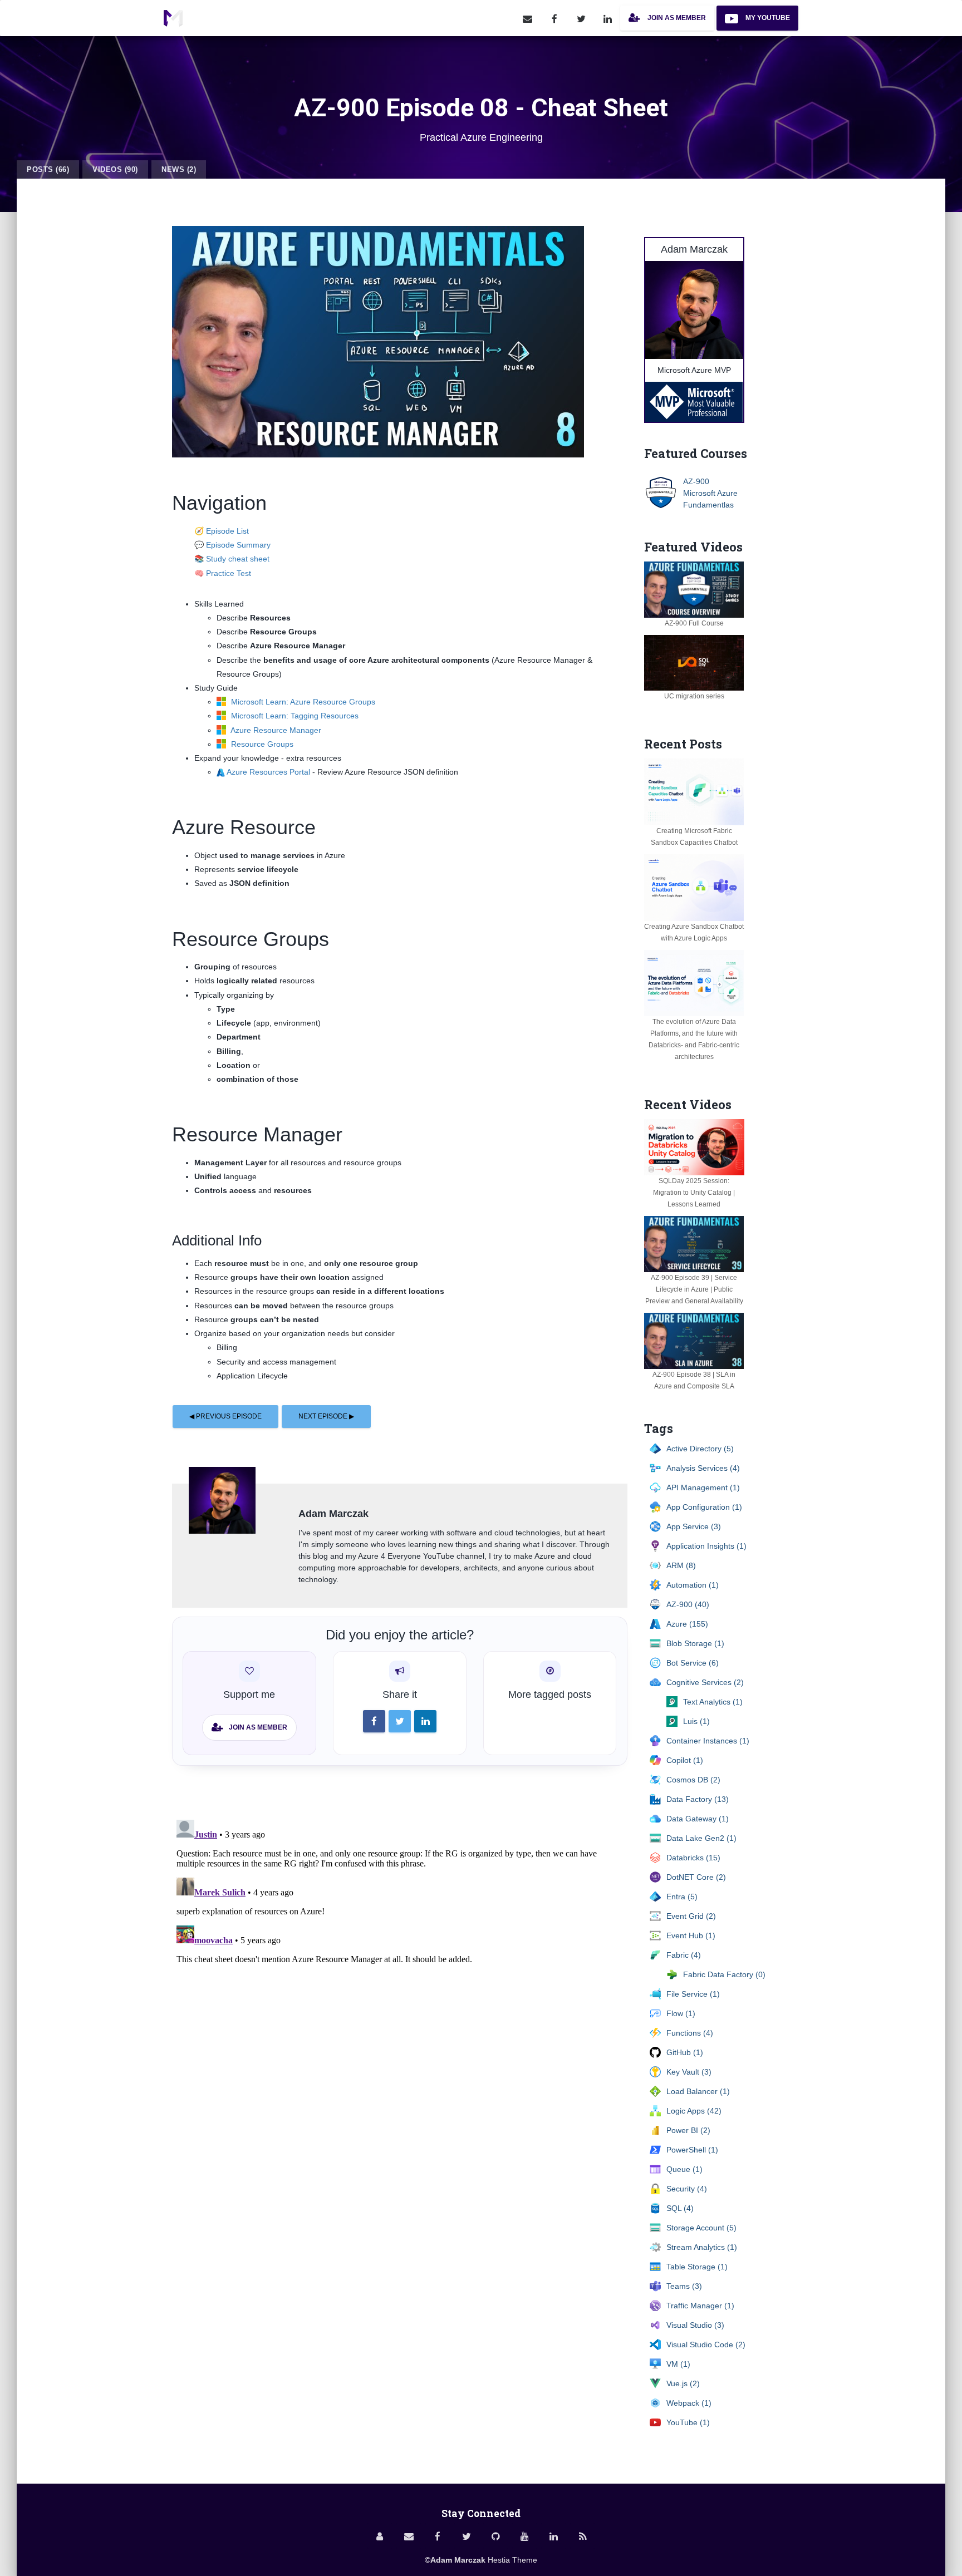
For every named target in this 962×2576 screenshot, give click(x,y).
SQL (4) (680, 2208)
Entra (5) (682, 1897)
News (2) (179, 169)
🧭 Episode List (222, 531)
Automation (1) (693, 1585)
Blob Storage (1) (695, 1643)
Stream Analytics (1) (702, 2247)
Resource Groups (261, 744)
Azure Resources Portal (268, 772)
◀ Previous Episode (225, 1416)
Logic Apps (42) (694, 2111)
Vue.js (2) (683, 2383)
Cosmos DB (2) (693, 1780)
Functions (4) (690, 2033)
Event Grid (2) (691, 1916)
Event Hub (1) (691, 1935)
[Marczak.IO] (173, 18)
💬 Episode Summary (232, 545)
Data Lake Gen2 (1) (701, 1838)
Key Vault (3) (689, 2072)
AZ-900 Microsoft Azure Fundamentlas (710, 493)
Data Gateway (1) (698, 1819)
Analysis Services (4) (703, 1468)
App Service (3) (694, 1526)
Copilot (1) (685, 1760)
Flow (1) (681, 2013)
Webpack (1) (689, 2403)
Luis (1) (696, 1721)
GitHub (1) (685, 2052)
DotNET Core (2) (696, 1877)
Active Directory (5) (700, 1449)
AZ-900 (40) (688, 1604)
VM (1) (678, 2364)
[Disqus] (400, 1954)
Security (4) (687, 2189)
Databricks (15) (693, 1858)
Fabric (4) (684, 1955)
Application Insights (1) (706, 1546)
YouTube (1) (688, 2422)
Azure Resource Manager (275, 730)
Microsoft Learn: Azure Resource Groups (302, 702)
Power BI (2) (688, 2130)
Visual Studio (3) (695, 2325)
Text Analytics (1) (713, 1702)
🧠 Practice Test (223, 573)
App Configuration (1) (704, 1507)
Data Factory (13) (698, 1799)
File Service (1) (693, 1994)
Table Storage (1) (697, 2267)
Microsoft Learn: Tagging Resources (294, 716)
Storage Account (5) (701, 2228)
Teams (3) (684, 2286)
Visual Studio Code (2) (706, 2344)
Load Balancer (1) (698, 2091)
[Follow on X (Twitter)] (581, 18)
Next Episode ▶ (326, 1416)
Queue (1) (684, 2169)
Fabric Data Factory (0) (724, 1974)
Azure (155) (687, 1624)
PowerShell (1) (692, 2150)
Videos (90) (115, 169)
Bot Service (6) (693, 1663)
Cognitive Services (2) (705, 1682)
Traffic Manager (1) (700, 2306)
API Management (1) (703, 1488)
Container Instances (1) (708, 1741)
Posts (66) (48, 169)
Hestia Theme (512, 2560)
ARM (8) (681, 1565)
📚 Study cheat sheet (232, 559)
